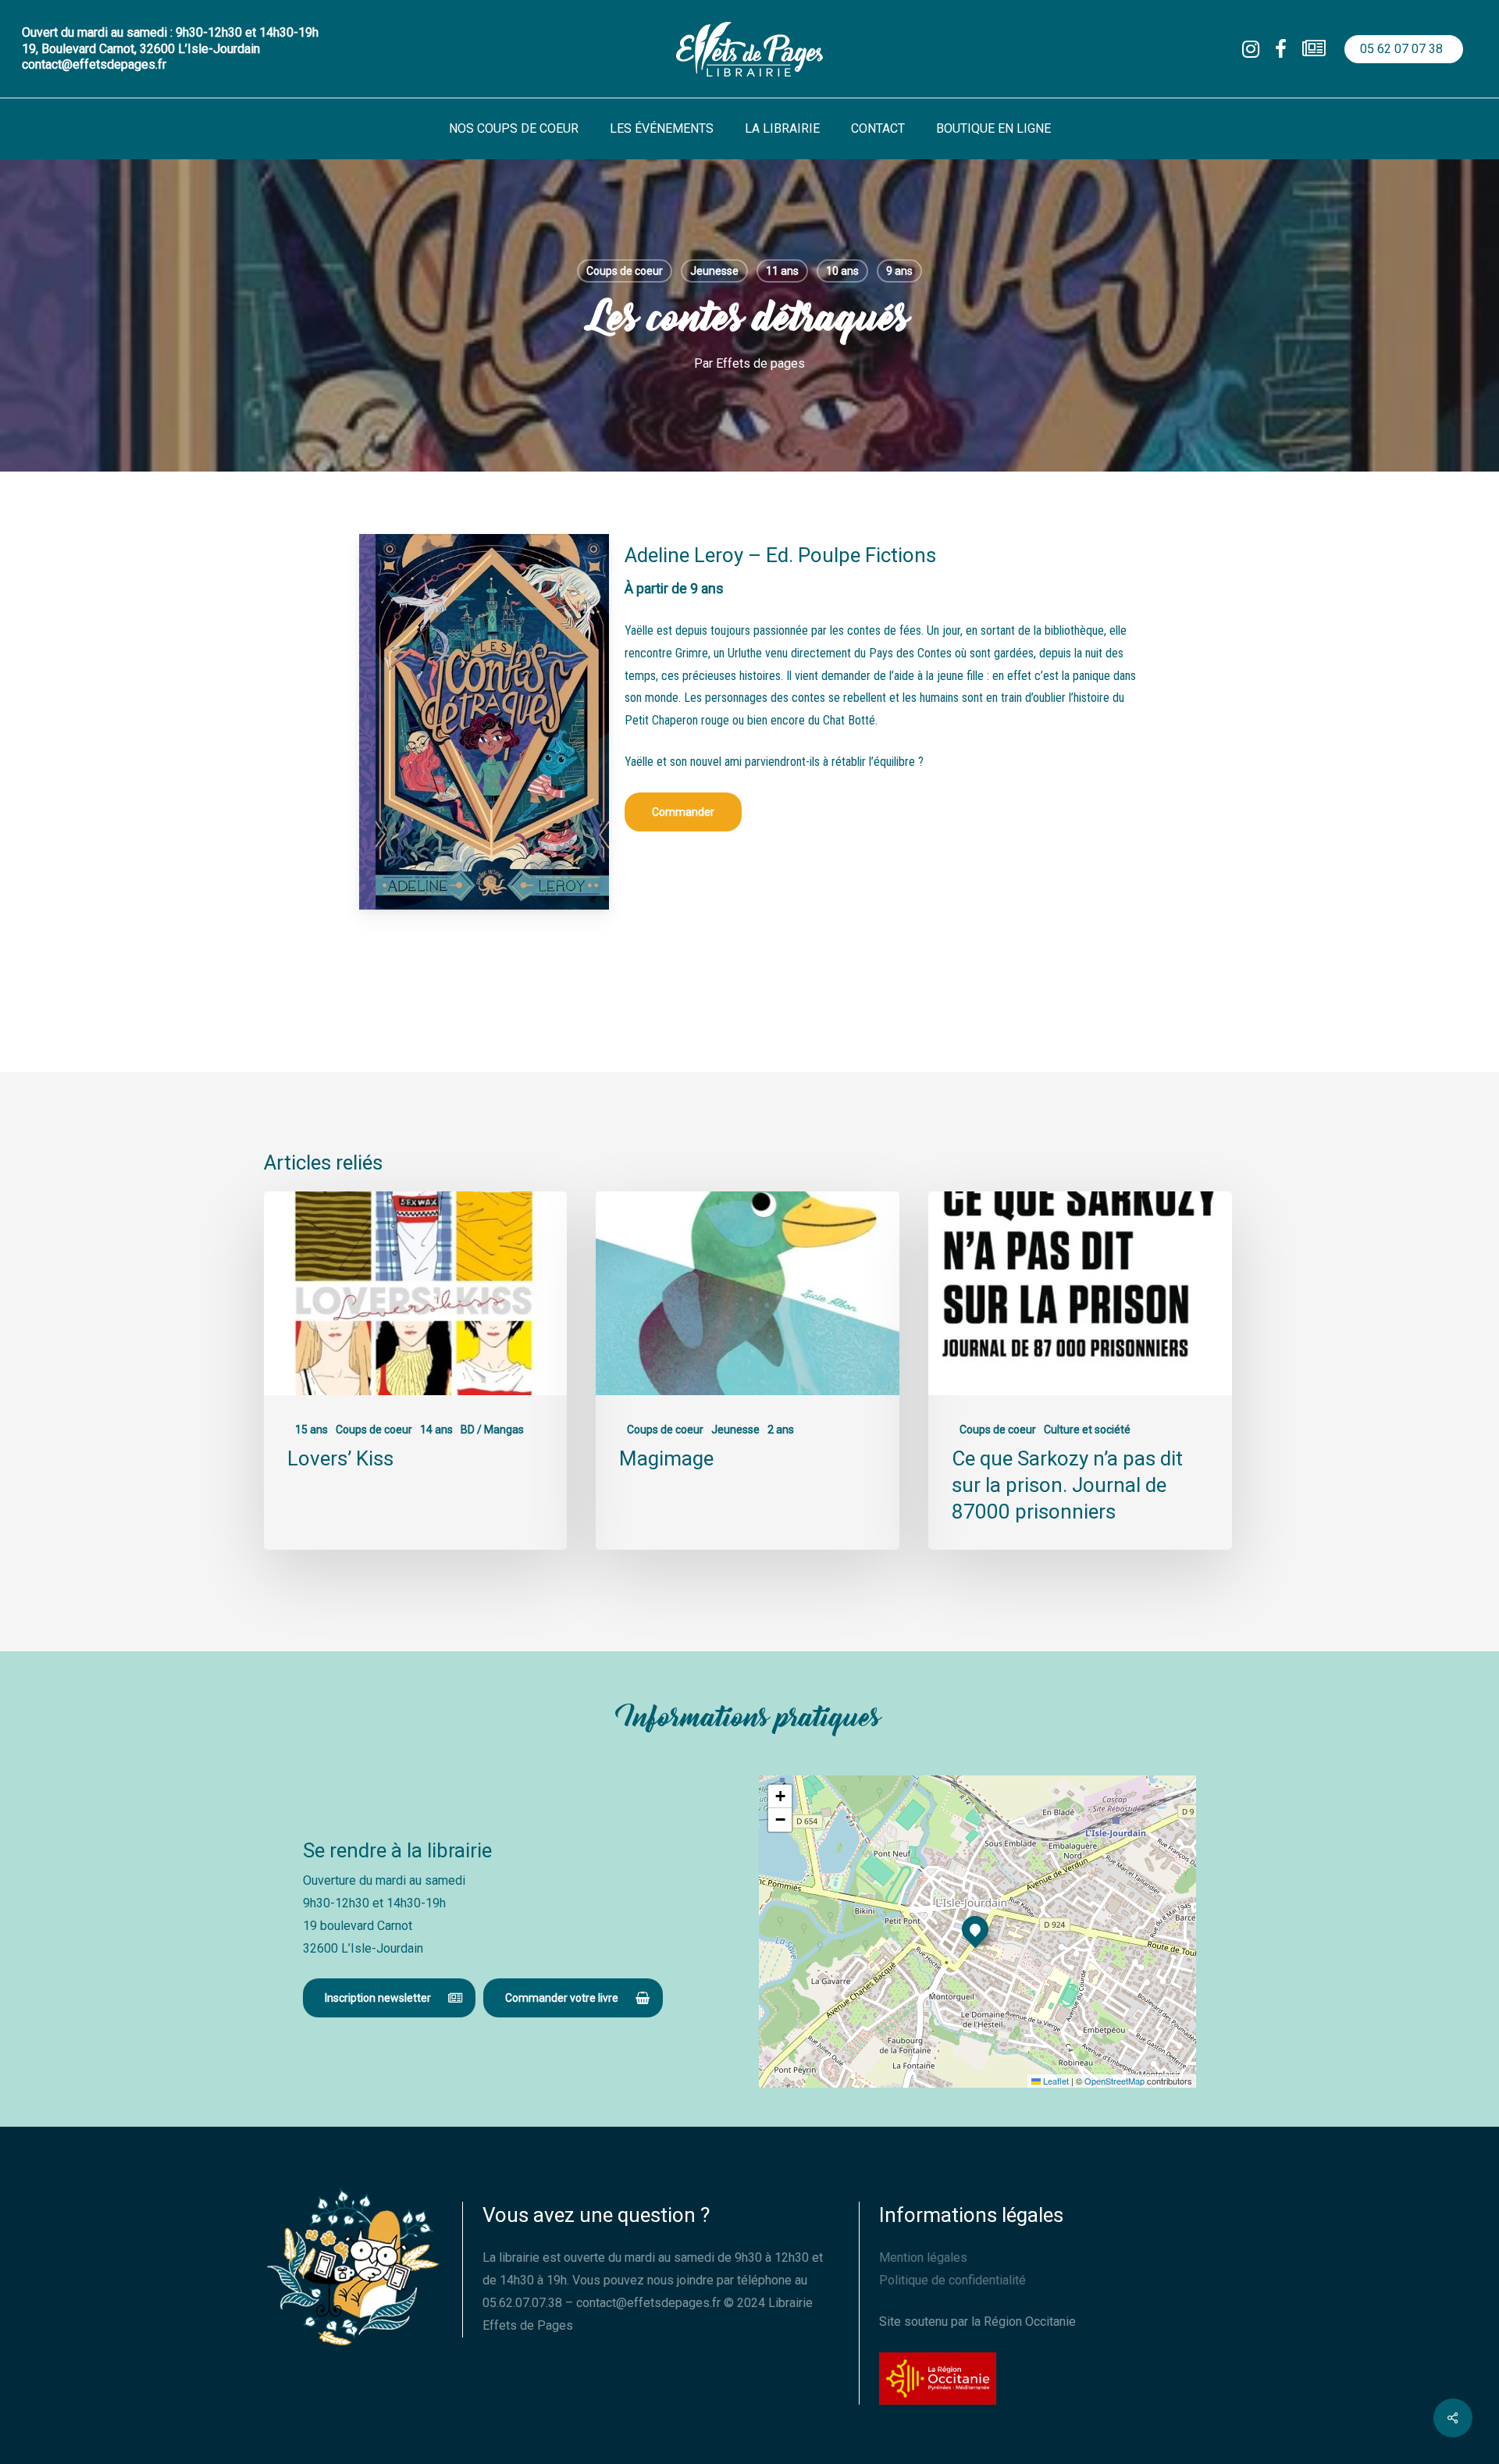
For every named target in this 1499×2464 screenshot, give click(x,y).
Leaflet (1055, 2081)
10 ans (842, 271)
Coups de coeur (625, 271)
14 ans (436, 1430)
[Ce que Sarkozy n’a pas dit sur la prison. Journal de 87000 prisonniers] (1080, 1371)
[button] (683, 812)
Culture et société (1087, 1430)
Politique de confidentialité (952, 2280)
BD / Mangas (492, 1430)
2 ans (781, 1430)
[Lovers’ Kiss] (415, 1371)
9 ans (899, 271)
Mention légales (923, 2257)
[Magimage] (747, 1371)
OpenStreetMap (1114, 2081)
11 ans (782, 271)
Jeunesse (714, 271)
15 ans (312, 1430)
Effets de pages (760, 363)
